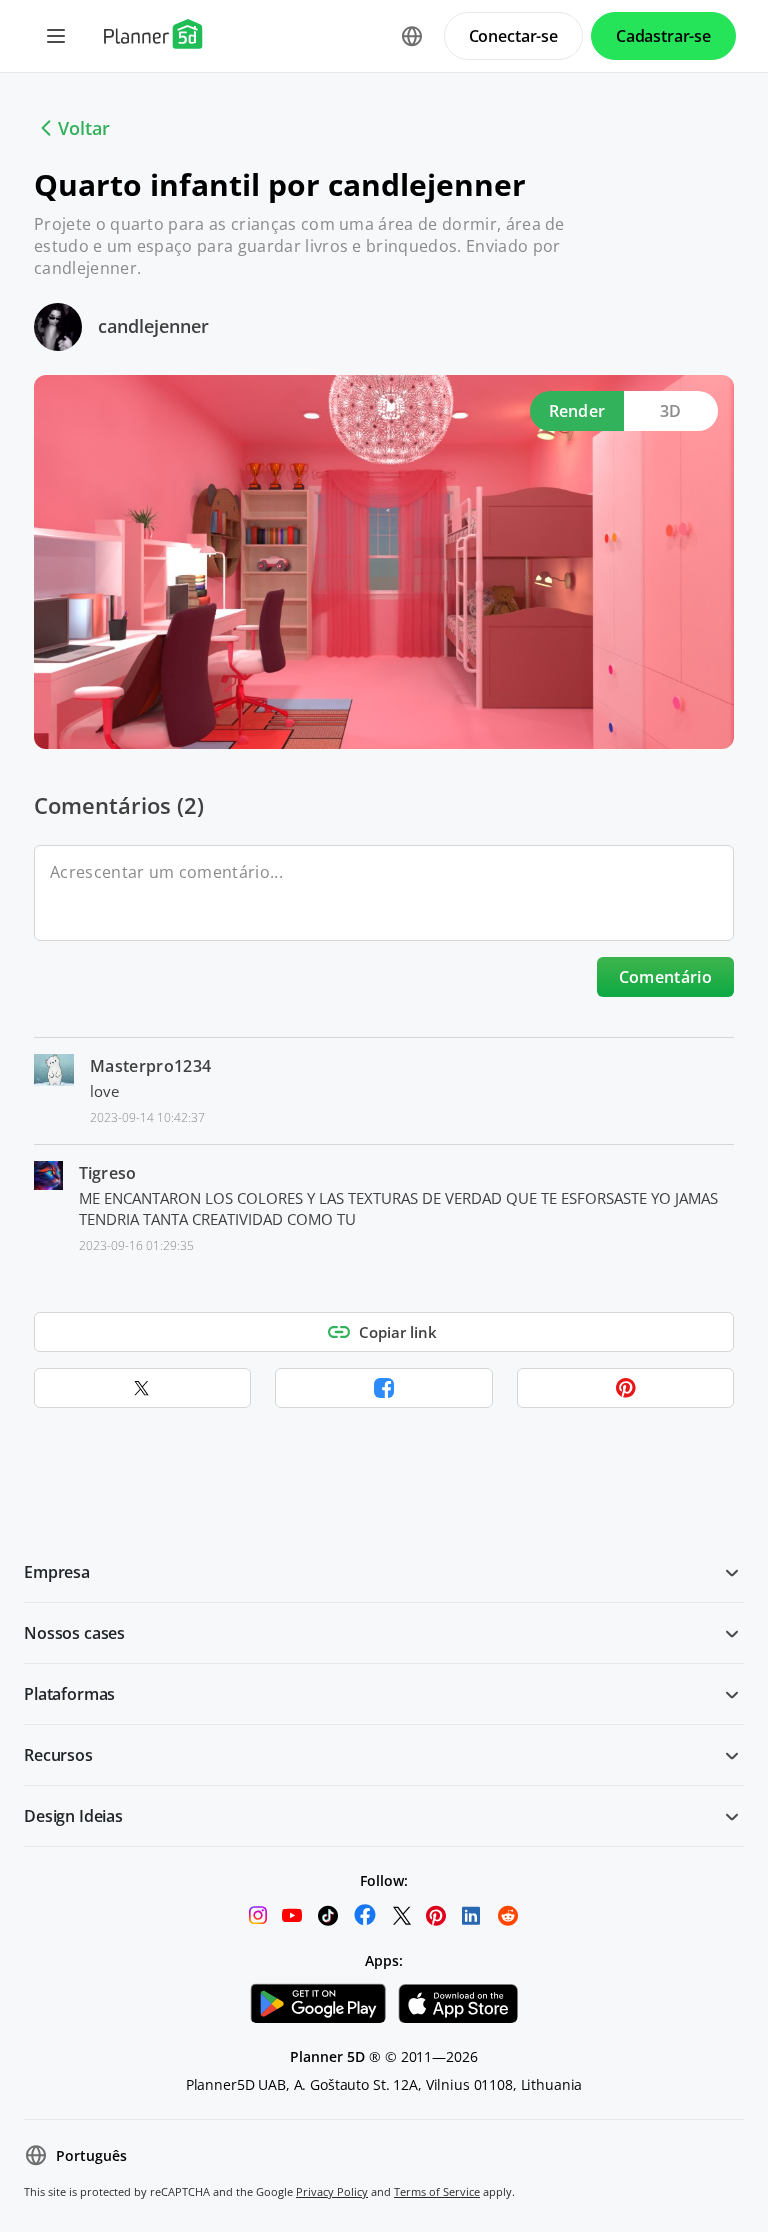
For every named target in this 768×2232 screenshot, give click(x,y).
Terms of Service (437, 2191)
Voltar (84, 128)
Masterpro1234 (150, 1066)
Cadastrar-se (663, 36)
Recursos (58, 1755)
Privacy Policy (332, 2191)
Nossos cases (74, 1633)
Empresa (57, 1572)
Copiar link (398, 1332)
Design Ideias (73, 1816)
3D (671, 411)
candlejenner (153, 326)
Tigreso (108, 1173)
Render (577, 411)
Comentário (665, 977)
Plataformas (69, 1694)
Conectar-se (513, 36)
